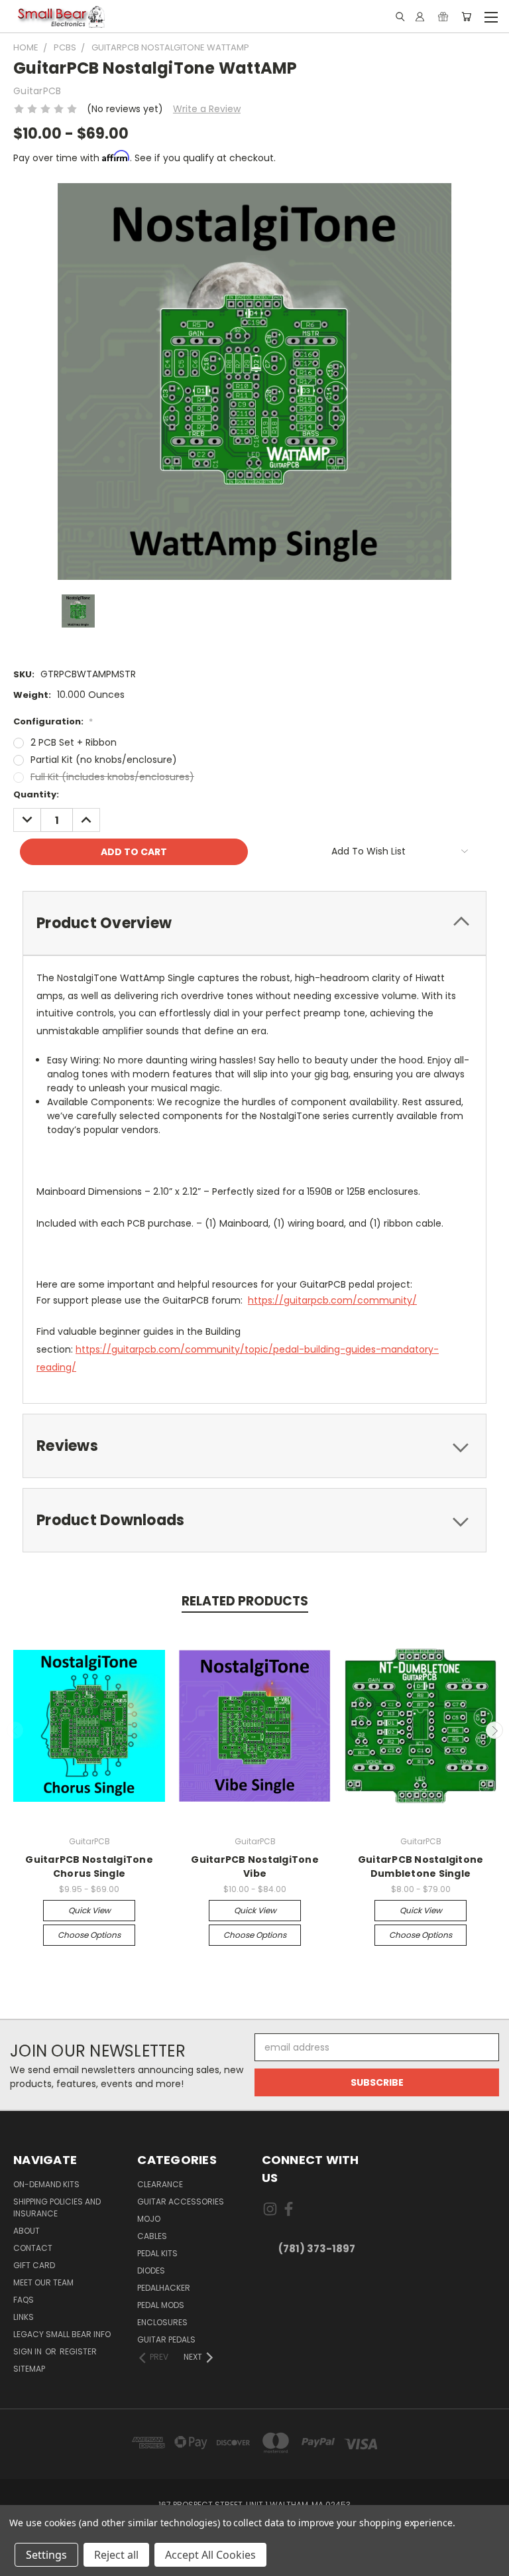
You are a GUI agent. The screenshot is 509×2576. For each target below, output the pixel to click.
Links (24, 2317)
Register (78, 2351)
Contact (33, 2248)
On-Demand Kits (46, 2184)
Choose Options (89, 1935)
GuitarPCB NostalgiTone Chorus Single (89, 1866)
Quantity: (36, 794)
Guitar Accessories (181, 2202)
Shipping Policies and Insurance (57, 2207)
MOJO (149, 2219)
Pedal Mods (161, 2305)
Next (494, 1730)
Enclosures (162, 2322)
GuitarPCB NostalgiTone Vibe (255, 1866)
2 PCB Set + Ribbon (74, 742)
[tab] (254, 923)
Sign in (28, 2351)
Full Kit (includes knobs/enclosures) (112, 777)
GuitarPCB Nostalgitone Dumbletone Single (421, 1866)
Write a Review (207, 109)
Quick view (89, 1910)
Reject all (116, 2555)
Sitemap (29, 2369)
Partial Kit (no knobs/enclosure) (104, 760)
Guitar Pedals (166, 2339)
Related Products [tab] (245, 1601)
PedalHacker (164, 2288)
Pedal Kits (157, 2253)
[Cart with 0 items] (466, 17)
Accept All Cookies (210, 2555)
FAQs (24, 2300)
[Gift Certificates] (443, 17)
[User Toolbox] (420, 17)
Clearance (160, 2184)
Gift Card (34, 2265)
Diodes (151, 2271)
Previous (15, 1730)
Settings (46, 2555)
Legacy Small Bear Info (62, 2334)
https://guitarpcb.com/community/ (332, 1300)
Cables (152, 2236)
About (27, 2231)
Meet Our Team (43, 2282)
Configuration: (53, 721)
